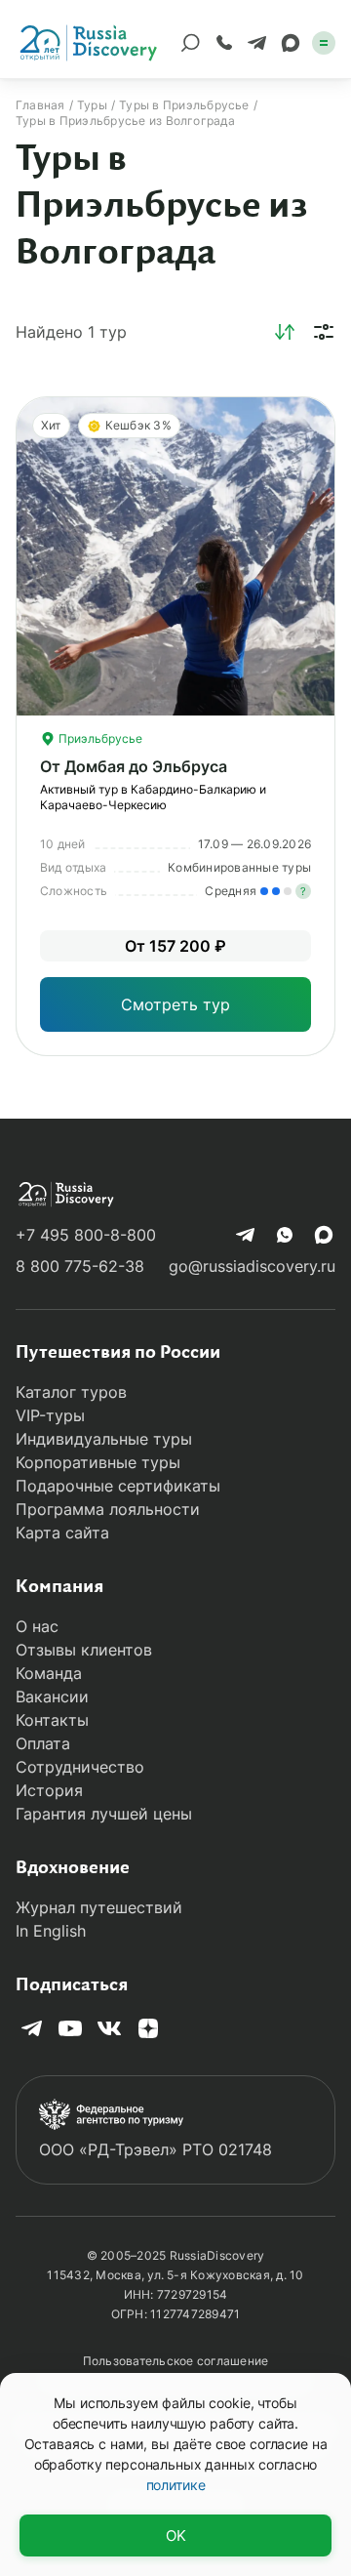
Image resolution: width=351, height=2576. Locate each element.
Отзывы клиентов (84, 1650)
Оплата (43, 1743)
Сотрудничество (80, 1767)
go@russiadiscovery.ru (252, 1266)
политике (176, 2485)
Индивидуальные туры (104, 1439)
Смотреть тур (175, 1004)
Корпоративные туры (98, 1462)
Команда (49, 1673)
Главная (40, 105)
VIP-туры (50, 1415)
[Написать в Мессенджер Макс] (291, 43)
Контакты (52, 1720)
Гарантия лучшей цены (104, 1814)
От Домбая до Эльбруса (134, 766)
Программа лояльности (108, 1509)
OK (176, 2535)
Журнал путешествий (99, 1907)
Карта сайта (62, 1533)
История (49, 1790)
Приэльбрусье (99, 738)
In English (51, 1931)
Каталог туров (71, 1392)
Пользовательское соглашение (175, 2361)
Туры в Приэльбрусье (184, 105)
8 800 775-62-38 (80, 1266)
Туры (92, 105)
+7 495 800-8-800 (86, 1235)
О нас (37, 1626)
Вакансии (52, 1697)
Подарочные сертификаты (118, 1486)
